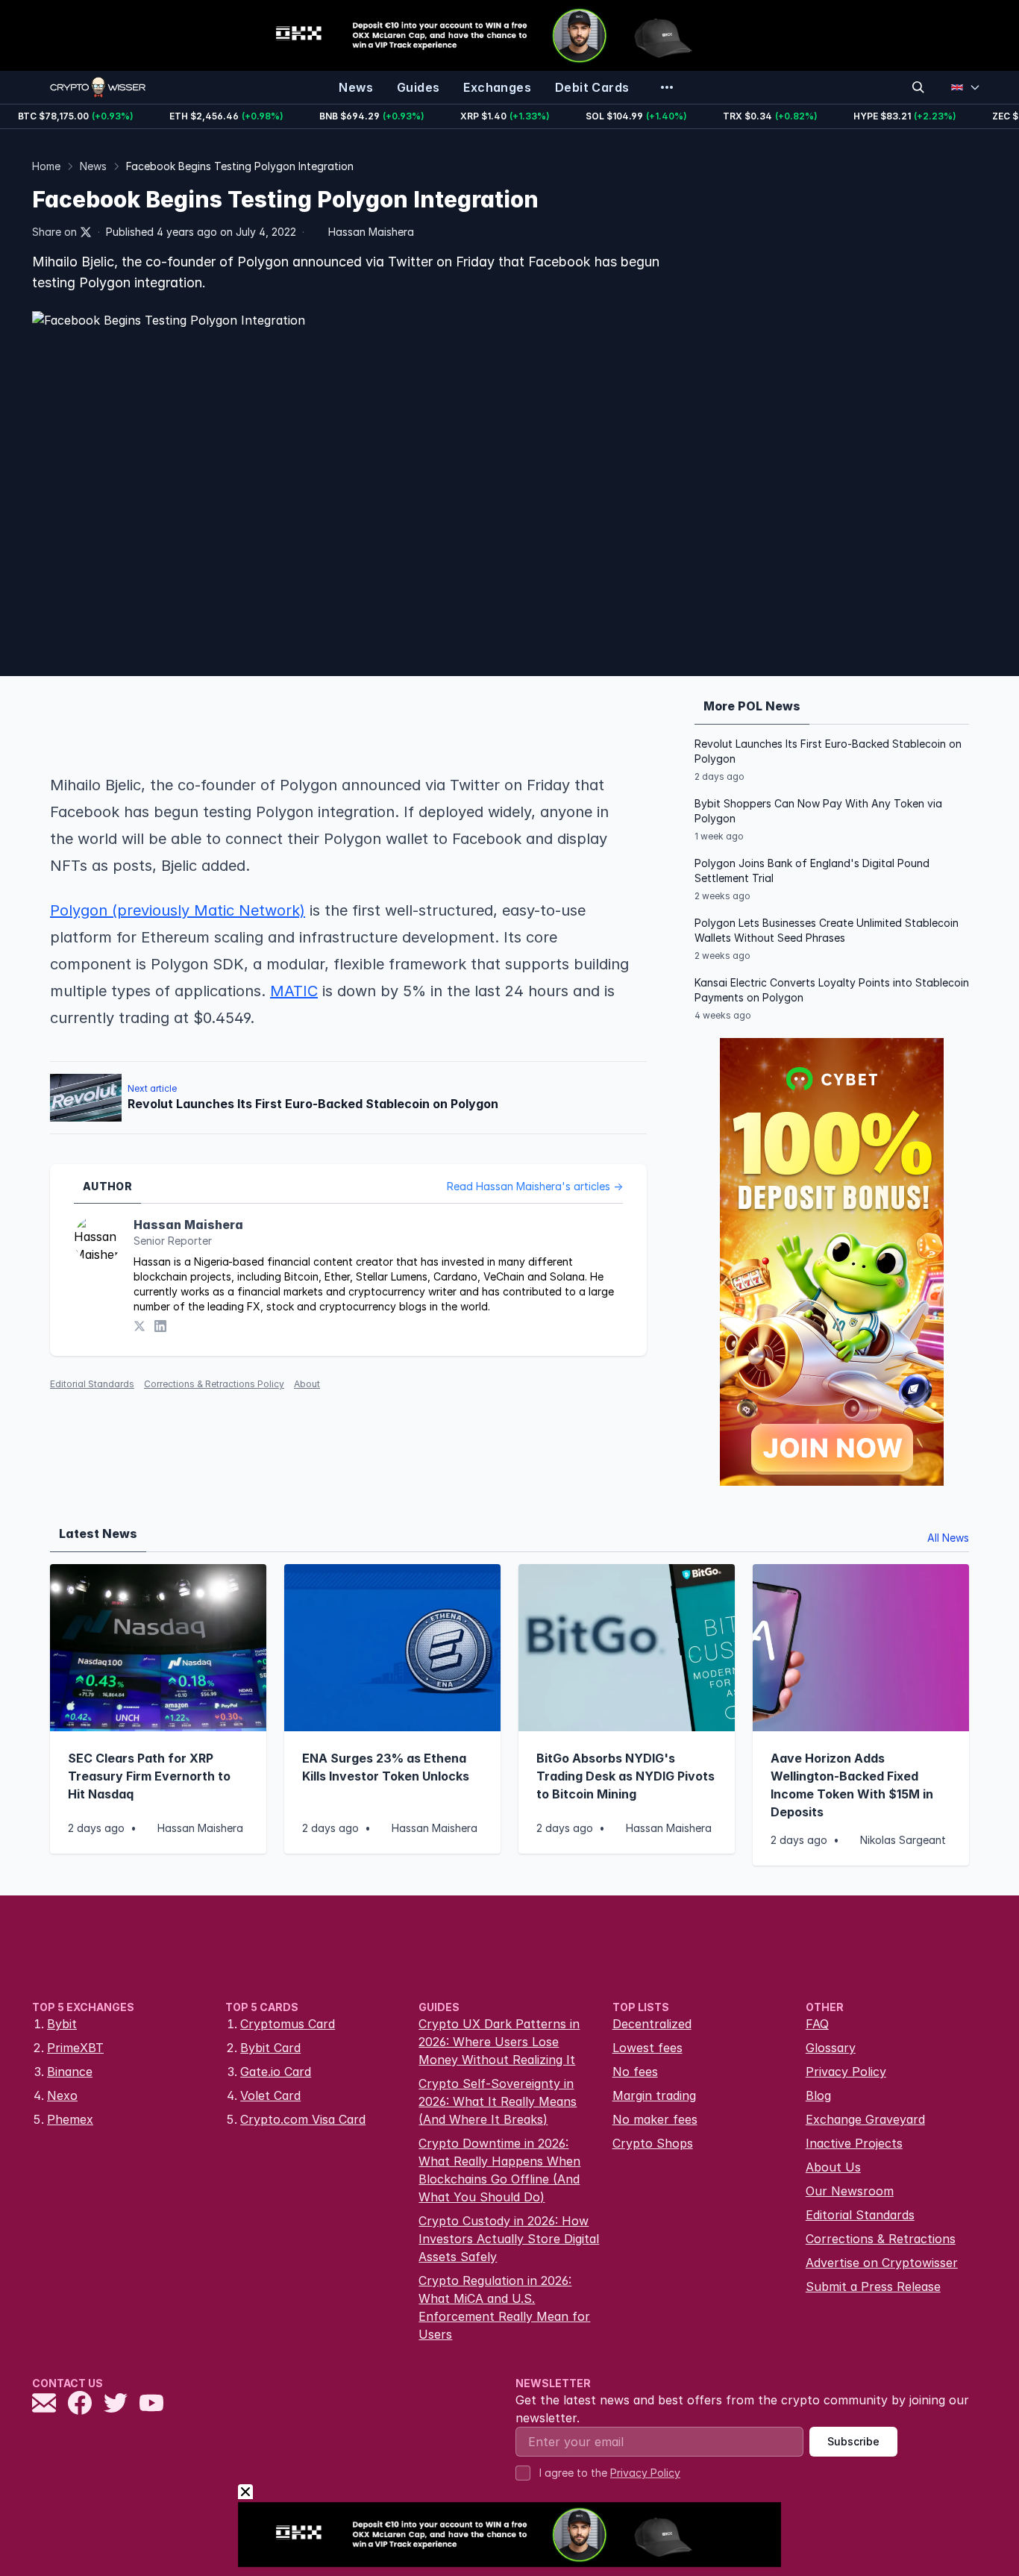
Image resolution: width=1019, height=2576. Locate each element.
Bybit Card (270, 2048)
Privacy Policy (846, 2072)
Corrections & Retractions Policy (214, 1384)
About (307, 1384)
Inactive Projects (854, 2143)
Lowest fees (648, 2048)
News (93, 166)
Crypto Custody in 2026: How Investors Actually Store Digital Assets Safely (509, 2239)
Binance (70, 2072)
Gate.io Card (276, 2072)
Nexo (62, 2095)
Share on (54, 232)
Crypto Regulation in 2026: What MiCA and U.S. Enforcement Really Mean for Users (504, 2307)
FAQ (817, 2024)
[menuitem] (356, 87)
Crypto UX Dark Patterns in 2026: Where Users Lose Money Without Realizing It (499, 2042)
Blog (818, 2095)
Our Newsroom (850, 2191)
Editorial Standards (92, 1384)
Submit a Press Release (873, 2286)
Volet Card (270, 2095)
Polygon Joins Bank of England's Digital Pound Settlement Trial (812, 870)
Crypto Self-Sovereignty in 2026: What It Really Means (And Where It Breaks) (498, 2101)
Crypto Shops (653, 2143)
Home (46, 166)
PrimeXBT (75, 2048)
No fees (635, 2072)
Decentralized (652, 2024)
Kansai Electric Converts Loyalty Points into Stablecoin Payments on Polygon (832, 990)
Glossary (831, 2048)
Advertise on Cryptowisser (882, 2263)
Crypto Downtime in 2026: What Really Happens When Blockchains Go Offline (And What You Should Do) (499, 2170)
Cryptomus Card (288, 2024)
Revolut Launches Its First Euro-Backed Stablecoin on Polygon (828, 751)
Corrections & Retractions (881, 2239)
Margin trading (654, 2095)
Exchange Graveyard (865, 2119)
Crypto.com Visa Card (303, 2119)
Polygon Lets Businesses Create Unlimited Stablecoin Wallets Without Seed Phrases (827, 930)
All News (948, 1538)
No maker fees (655, 2119)
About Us (833, 2167)
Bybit (62, 2024)
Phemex (70, 2119)
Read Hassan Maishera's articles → (535, 1186)
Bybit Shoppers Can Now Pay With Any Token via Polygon (818, 811)
